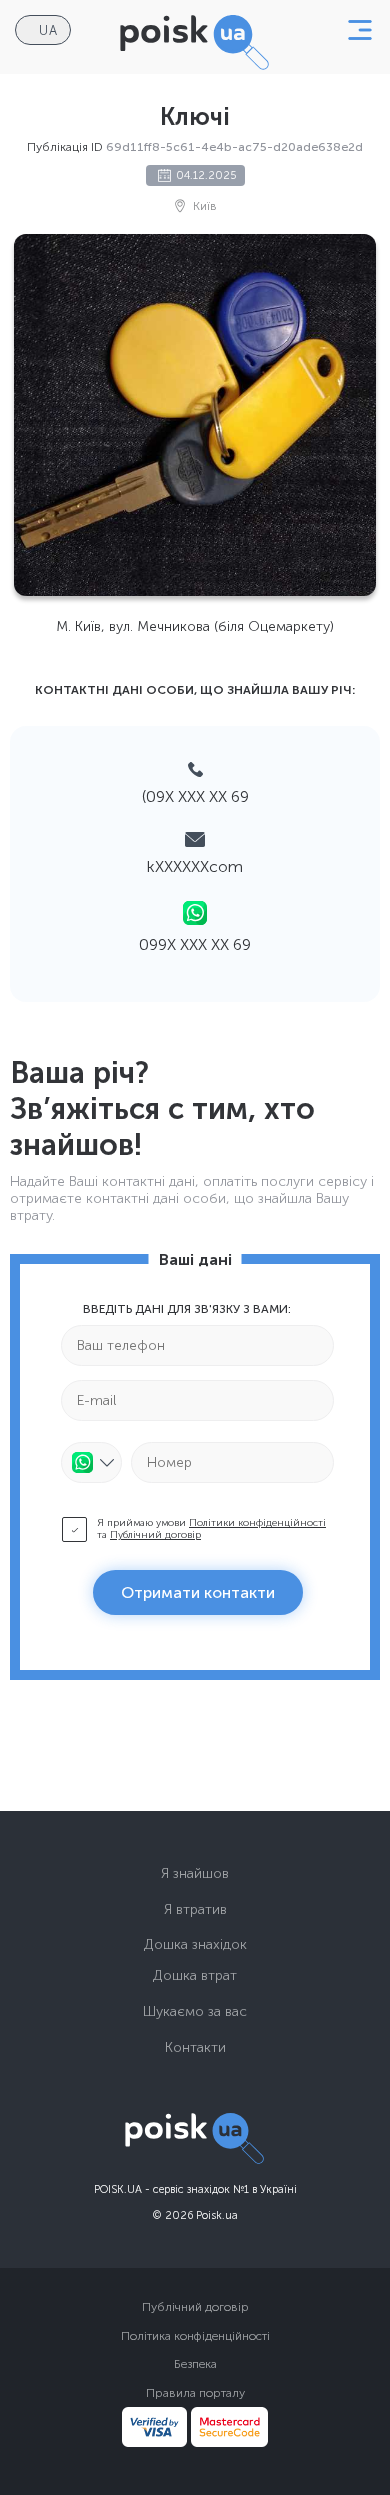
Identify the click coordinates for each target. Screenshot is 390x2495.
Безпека (195, 2364)
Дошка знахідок (195, 1944)
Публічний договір (155, 1535)
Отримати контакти (198, 1592)
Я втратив (195, 1909)
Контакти (195, 2047)
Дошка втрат (195, 1975)
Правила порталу (195, 2393)
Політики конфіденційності (257, 1523)
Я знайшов (195, 1873)
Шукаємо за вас (195, 2011)
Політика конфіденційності (195, 2336)
